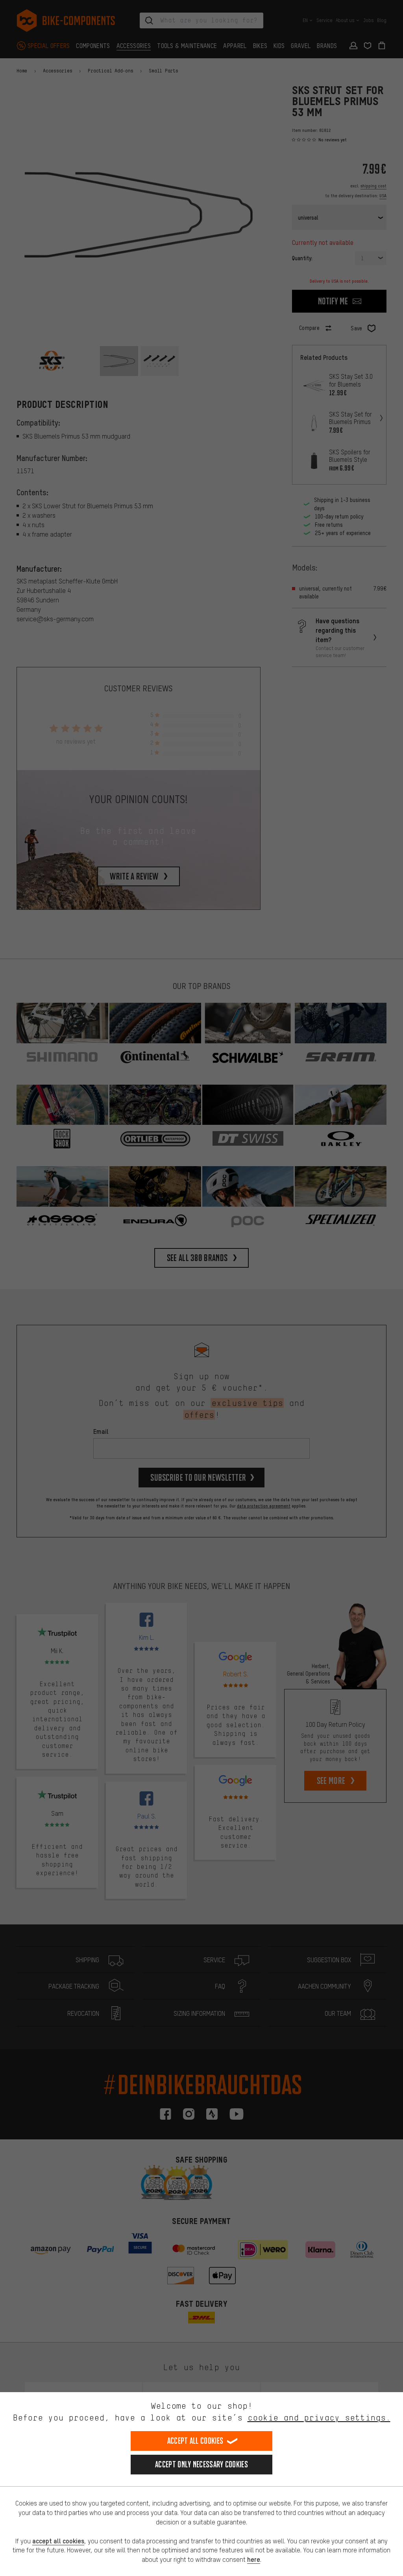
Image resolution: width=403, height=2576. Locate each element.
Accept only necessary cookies (201, 2464)
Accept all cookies (195, 2441)
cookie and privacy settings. (319, 2418)
